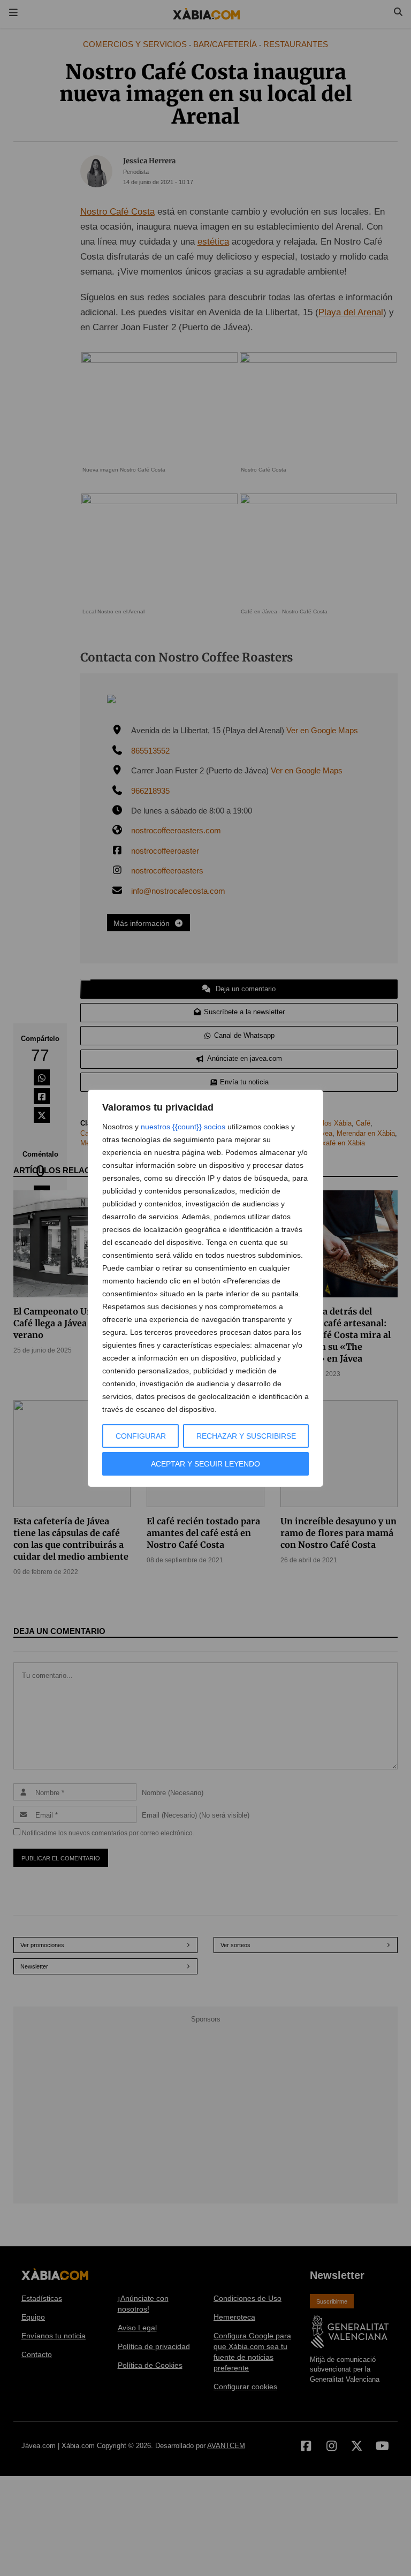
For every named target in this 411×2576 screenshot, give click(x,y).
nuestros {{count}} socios (183, 1127)
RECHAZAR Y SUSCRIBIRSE (246, 1436)
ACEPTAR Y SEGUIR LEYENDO (205, 1464)
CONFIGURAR (141, 1436)
